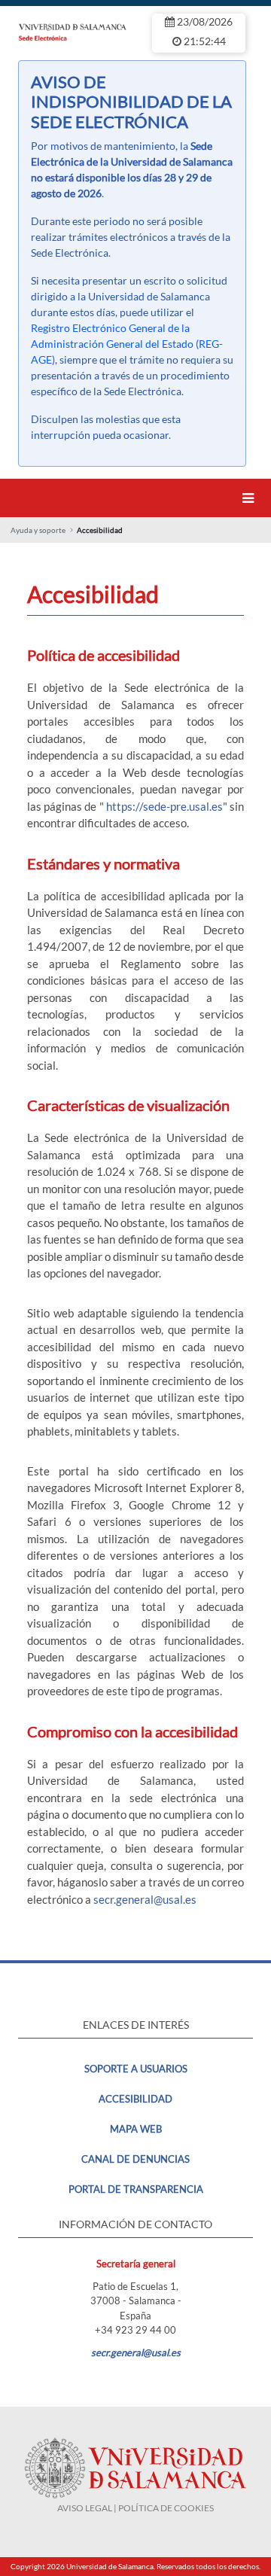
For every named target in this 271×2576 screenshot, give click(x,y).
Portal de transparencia (136, 2189)
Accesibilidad (135, 2099)
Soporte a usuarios (136, 2069)
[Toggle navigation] (251, 498)
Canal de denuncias (135, 2159)
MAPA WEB (136, 2129)
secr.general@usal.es (145, 1899)
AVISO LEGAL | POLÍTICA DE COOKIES (135, 2508)
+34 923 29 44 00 (135, 2330)
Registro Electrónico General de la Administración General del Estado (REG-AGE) (127, 344)
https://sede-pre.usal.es (164, 806)
